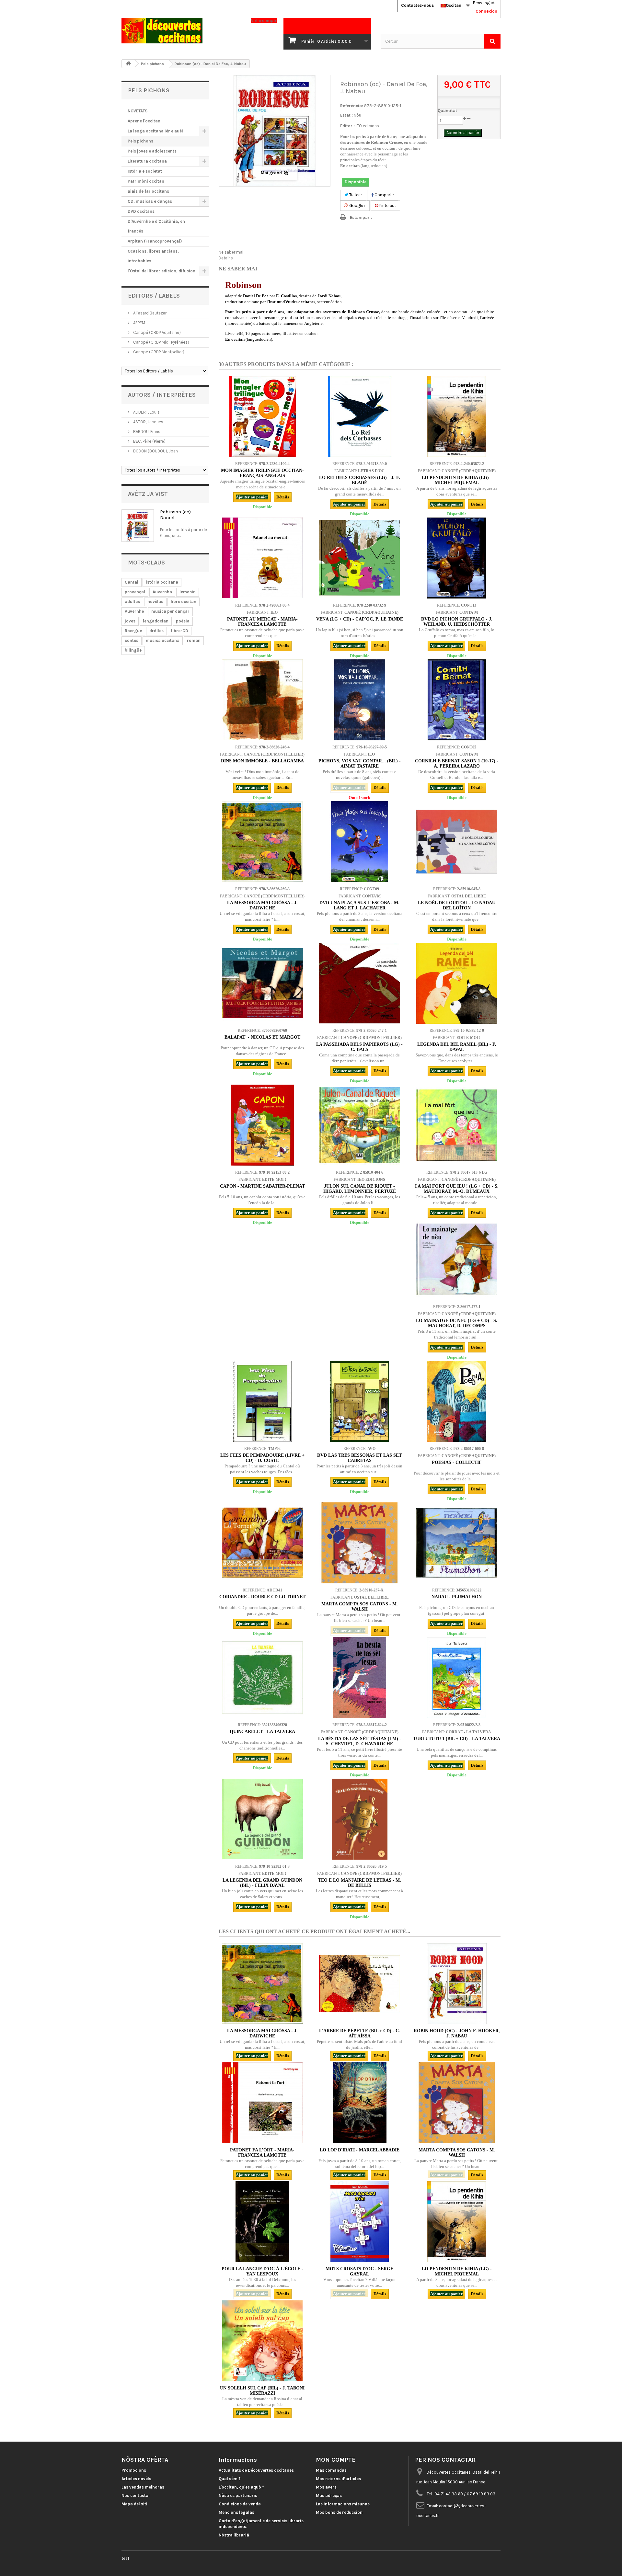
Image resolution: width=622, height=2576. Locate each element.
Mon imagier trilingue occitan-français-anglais (262, 473)
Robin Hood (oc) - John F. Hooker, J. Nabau (457, 2033)
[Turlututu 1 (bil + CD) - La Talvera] (457, 1678)
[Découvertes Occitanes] (181, 31)
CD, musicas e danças (150, 201)
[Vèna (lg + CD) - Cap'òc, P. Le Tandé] (360, 558)
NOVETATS (138, 111)
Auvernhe (134, 611)
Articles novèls (136, 2479)
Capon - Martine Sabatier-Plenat (262, 1186)
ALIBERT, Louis (146, 412)
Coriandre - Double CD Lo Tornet (262, 1597)
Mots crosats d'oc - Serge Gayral (359, 2271)
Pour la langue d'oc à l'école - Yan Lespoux (262, 2271)
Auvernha (162, 592)
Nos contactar (136, 2496)
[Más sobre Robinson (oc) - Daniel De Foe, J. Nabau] (138, 526)
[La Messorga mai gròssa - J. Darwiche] (262, 842)
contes (132, 640)
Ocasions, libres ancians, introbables (153, 256)
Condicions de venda (240, 2504)
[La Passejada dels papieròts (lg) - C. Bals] (360, 983)
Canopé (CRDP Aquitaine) (156, 332)
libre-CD (180, 631)
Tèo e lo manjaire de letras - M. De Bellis (360, 1883)
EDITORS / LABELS (154, 296)
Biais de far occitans (148, 191)
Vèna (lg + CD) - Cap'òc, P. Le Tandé (360, 619)
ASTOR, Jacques (148, 422)
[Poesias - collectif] (457, 1401)
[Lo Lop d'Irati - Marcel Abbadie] (360, 2103)
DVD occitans (141, 211)
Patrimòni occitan (146, 181)
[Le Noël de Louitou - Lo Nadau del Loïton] (457, 842)
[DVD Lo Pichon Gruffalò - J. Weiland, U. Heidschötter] (457, 558)
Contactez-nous (417, 5)
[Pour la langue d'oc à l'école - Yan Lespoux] (262, 2222)
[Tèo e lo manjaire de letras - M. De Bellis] (360, 1819)
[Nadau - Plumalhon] (457, 1543)
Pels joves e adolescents (152, 151)
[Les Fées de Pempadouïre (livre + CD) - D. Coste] (262, 1401)
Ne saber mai (231, 252)
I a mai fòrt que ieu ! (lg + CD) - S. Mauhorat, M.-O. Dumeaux (457, 1189)
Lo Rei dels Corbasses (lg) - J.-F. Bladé (360, 480)
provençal (135, 592)
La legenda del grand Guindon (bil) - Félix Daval (262, 1883)
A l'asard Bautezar (149, 313)
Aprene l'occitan (144, 121)
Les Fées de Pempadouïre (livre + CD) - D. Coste (262, 1458)
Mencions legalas (236, 2512)
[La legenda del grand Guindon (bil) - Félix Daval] (262, 1819)
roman (194, 640)
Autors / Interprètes (162, 395)
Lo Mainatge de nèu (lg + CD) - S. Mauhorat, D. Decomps (457, 1323)
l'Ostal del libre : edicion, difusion (161, 271)
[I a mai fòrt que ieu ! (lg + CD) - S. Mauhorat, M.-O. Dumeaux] (457, 1125)
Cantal (132, 582)
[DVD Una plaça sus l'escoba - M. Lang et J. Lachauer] (360, 842)
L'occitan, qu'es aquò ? (242, 2487)
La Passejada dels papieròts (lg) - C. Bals (359, 1047)
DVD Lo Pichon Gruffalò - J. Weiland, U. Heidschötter (457, 622)
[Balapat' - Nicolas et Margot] (262, 983)
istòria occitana (162, 582)
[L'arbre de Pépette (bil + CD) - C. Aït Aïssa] (360, 1984)
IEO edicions (367, 126)
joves (130, 621)
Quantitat (447, 111)
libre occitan (184, 602)
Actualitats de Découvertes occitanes (256, 2470)
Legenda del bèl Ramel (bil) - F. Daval (457, 1047)
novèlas (155, 602)
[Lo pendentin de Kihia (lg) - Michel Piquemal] (457, 416)
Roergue (133, 631)
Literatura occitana (147, 161)
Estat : (346, 115)
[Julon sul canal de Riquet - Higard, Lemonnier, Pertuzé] (360, 1125)
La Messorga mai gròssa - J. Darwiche (262, 2033)
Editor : (347, 126)
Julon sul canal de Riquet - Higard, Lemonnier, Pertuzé (360, 1189)
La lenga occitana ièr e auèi (155, 131)
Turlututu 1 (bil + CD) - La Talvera (457, 1739)
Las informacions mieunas (343, 2504)
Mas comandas (331, 2470)
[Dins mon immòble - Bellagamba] (262, 700)
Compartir (384, 195)
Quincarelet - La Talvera (262, 1732)
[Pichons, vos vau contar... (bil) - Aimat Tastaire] (360, 700)
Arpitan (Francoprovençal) (155, 241)
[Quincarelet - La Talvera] (262, 1678)
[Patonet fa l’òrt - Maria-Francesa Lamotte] (262, 2103)
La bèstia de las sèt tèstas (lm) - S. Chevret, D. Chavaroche (360, 1741)
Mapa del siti (134, 2504)
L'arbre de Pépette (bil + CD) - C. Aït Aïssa (360, 2033)
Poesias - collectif (457, 1462)
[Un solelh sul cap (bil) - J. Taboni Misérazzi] (262, 2341)
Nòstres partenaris (238, 2496)
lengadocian (156, 621)
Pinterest (387, 205)
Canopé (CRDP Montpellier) (158, 352)
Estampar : (361, 217)
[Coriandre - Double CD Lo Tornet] (262, 1543)
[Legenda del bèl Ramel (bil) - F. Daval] (457, 983)
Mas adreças (329, 2496)
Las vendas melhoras (143, 2487)
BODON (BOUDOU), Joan (155, 451)
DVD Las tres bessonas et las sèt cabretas (359, 1458)
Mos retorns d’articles (338, 2479)
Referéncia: (352, 106)
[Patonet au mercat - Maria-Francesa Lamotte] (262, 558)
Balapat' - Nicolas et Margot (262, 1037)
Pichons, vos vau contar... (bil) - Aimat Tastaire (360, 764)
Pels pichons (140, 141)
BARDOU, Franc (146, 432)
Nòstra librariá (234, 2535)
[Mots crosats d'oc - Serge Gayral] (360, 2222)
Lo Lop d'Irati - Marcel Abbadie (360, 2150)
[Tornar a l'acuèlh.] (128, 64)
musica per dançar (170, 611)
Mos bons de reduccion (339, 2512)
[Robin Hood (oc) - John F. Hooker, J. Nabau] (457, 1984)
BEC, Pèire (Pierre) (149, 441)
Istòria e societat (145, 171)
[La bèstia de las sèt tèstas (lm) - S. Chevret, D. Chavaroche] (360, 1678)
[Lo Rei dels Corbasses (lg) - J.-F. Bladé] (360, 416)
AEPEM (139, 323)
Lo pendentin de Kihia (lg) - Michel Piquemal (457, 480)
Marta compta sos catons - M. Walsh (360, 1607)
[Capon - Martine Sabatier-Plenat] (262, 1125)
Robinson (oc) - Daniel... (177, 515)
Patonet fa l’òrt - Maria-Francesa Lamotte (262, 2153)
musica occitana (163, 640)
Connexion (486, 11)
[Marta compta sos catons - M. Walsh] (360, 1543)
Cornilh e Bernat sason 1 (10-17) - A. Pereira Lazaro (457, 764)
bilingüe (133, 650)
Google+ (357, 205)
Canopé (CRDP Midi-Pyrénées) (161, 342)
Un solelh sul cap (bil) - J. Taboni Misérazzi (262, 2391)
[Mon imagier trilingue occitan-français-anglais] (262, 416)
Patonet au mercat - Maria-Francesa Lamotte (262, 622)
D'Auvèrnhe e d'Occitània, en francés (156, 226)
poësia (183, 621)
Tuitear (355, 195)
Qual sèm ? (230, 2479)
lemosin (188, 592)
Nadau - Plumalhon (457, 1597)
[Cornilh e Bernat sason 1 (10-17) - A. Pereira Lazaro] (457, 700)
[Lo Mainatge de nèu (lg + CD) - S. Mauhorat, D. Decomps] (457, 1260)
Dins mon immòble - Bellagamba (262, 761)
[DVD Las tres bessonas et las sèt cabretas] (360, 1401)
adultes (132, 602)
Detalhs (226, 258)
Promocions (134, 2470)
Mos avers (326, 2487)
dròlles (156, 631)
